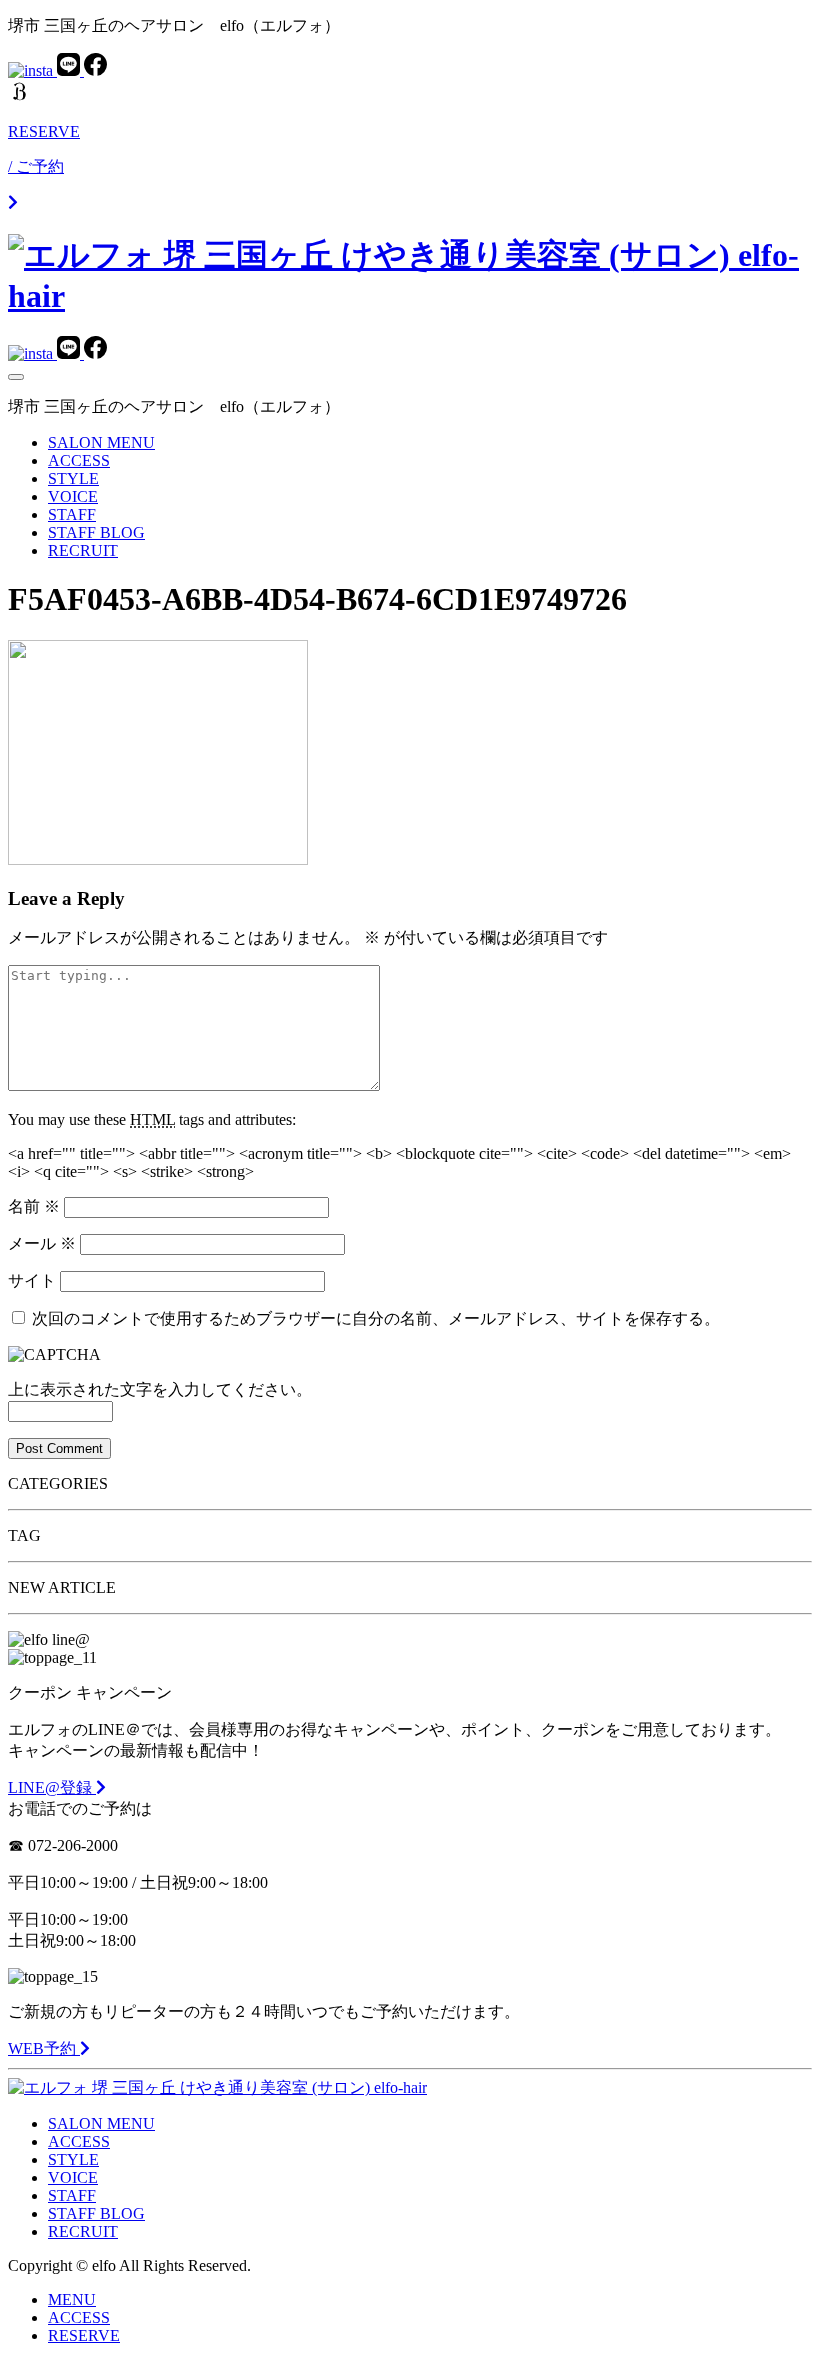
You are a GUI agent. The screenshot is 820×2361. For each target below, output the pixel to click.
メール (42, 1243)
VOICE (73, 496)
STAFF (72, 514)
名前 (34, 1206)
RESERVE (84, 2335)
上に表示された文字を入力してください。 (160, 1389)
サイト (32, 1280)
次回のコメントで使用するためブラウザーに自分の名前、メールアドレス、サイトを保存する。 (376, 1318)
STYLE (73, 478)
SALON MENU (101, 442)
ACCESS (79, 460)
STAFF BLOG (96, 532)
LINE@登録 (52, 1787)
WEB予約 (44, 2048)
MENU (72, 2299)
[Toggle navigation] (16, 377)
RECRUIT (83, 550)
